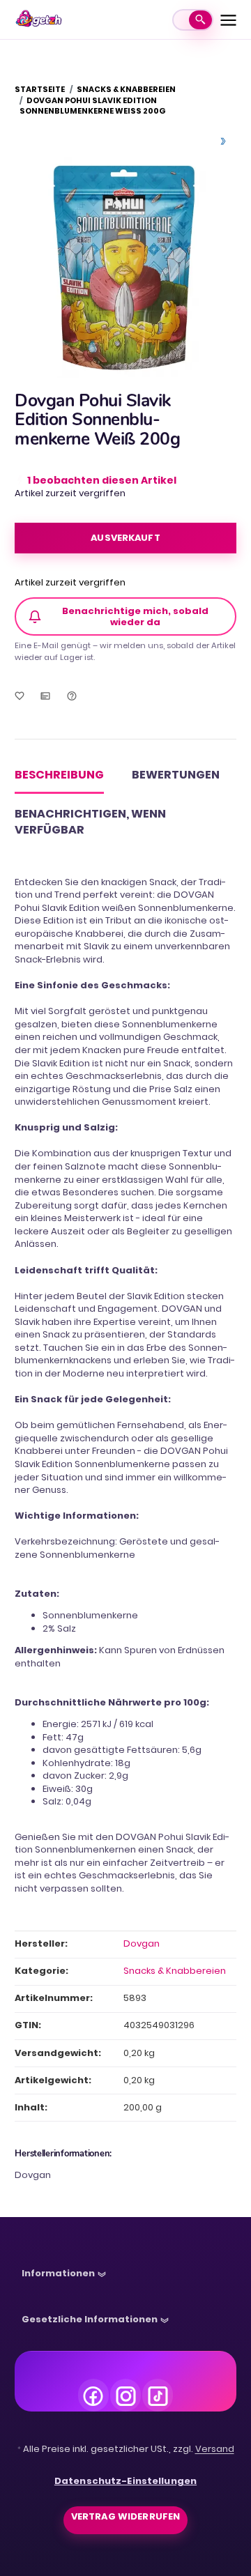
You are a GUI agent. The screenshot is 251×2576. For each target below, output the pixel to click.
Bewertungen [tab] (176, 775)
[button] (64, 2277)
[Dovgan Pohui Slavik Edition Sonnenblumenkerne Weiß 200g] (125, 267)
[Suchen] (200, 20)
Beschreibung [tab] (59, 775)
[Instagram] (125, 2394)
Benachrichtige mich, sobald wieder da (135, 616)
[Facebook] (93, 2394)
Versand (215, 2449)
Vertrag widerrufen (125, 2516)
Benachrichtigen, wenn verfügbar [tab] (90, 822)
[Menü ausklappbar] (228, 20)
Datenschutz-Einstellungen (125, 2481)
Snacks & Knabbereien (175, 1971)
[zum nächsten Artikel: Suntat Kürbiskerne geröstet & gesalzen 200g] (223, 141)
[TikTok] (158, 2394)
